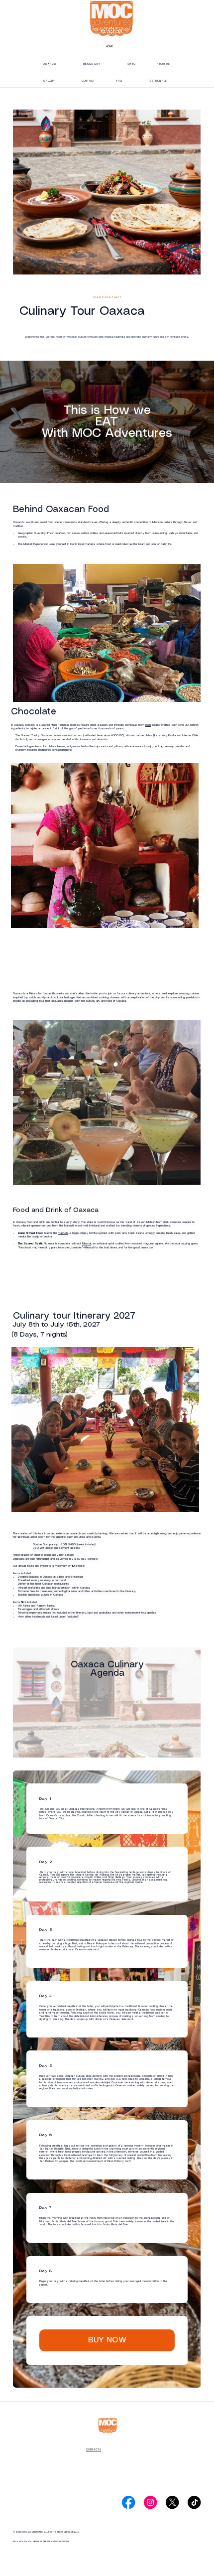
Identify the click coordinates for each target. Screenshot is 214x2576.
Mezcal (87, 1244)
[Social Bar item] (128, 2502)
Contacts (94, 2450)
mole (148, 725)
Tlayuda (63, 1233)
